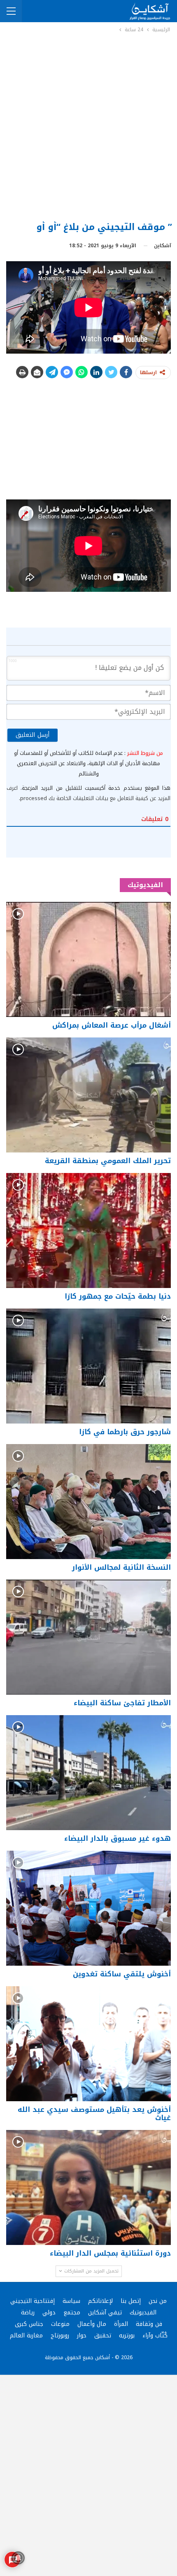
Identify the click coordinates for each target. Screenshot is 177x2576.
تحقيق (103, 2336)
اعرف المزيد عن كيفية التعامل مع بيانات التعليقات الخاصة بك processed (88, 793)
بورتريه (127, 2336)
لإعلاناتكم (100, 2301)
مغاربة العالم (26, 2336)
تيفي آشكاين (105, 2313)
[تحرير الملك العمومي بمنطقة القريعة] (88, 1095)
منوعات (60, 2324)
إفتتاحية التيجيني (33, 2301)
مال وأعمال (92, 2324)
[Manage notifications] (18, 2558)
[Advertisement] (88, 126)
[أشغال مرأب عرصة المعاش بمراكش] (88, 959)
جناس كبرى (29, 2324)
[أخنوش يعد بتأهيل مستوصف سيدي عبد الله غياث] (88, 2044)
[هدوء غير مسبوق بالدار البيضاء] (88, 1773)
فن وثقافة (149, 2324)
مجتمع (72, 2313)
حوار (82, 2336)
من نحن (158, 2301)
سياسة (71, 2301)
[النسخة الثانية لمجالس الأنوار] (88, 1502)
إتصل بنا (131, 2301)
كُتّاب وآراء (155, 2336)
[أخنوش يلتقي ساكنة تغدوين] (88, 1908)
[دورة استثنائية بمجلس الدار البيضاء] (88, 2187)
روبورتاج (60, 2336)
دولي (49, 2313)
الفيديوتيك (143, 2313)
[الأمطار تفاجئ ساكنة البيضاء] (88, 1637)
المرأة (121, 2324)
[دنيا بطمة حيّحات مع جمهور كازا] (88, 1230)
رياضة (28, 2313)
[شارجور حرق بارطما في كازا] (88, 1366)
